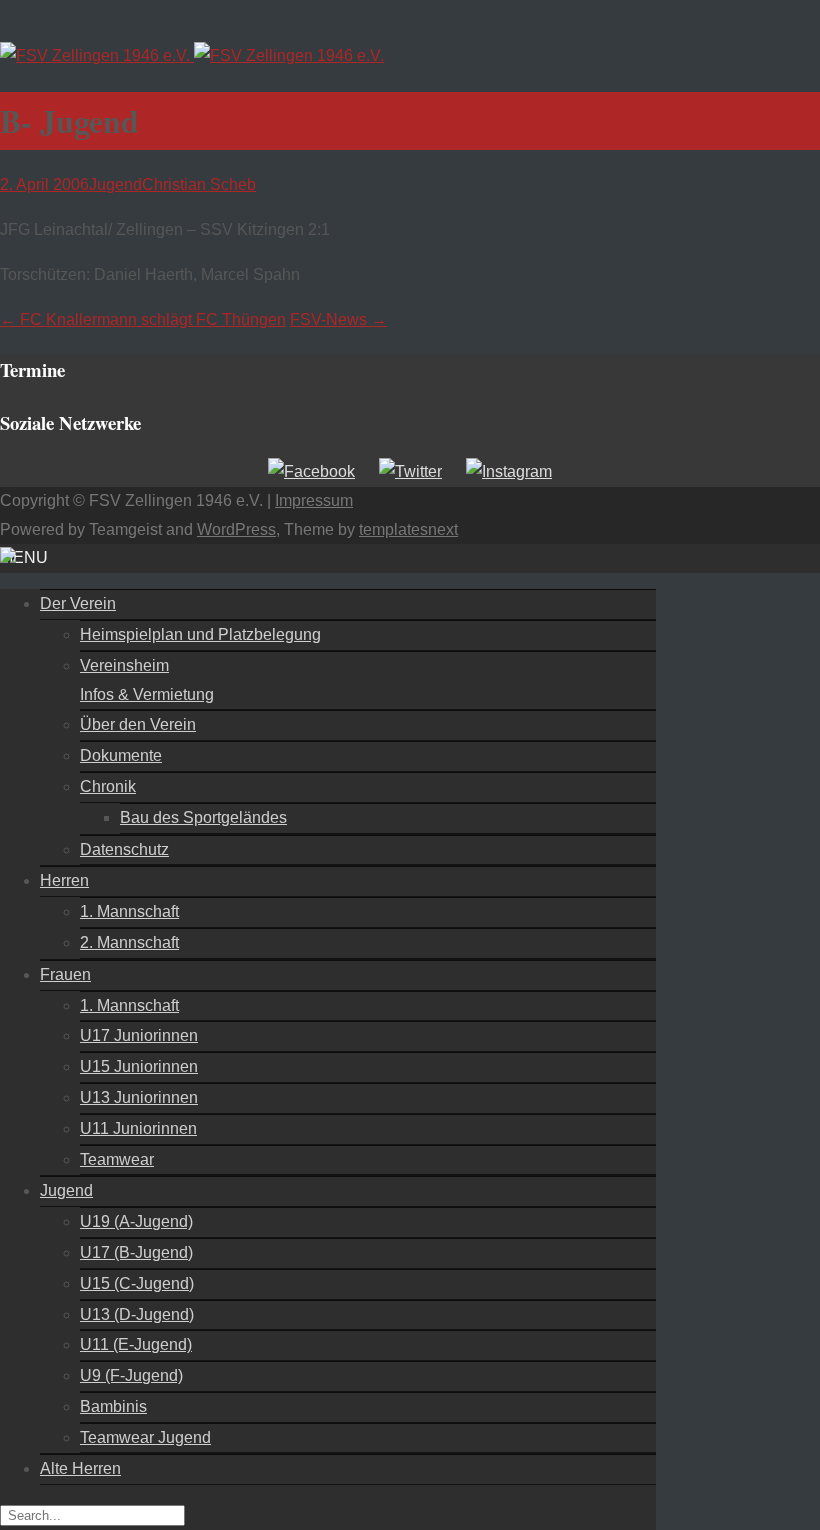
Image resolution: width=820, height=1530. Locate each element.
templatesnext (408, 529)
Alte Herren (80, 1468)
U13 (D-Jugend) (137, 1314)
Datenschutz (124, 849)
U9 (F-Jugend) (131, 1375)
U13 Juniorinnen (139, 1097)
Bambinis (113, 1406)
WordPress (236, 529)
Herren (64, 880)
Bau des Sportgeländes (203, 817)
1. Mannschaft (129, 911)
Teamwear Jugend (145, 1437)
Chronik (108, 786)
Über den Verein (138, 724)
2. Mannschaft (129, 942)
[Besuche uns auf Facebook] (311, 471)
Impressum (314, 500)
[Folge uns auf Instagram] (509, 471)
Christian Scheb (199, 184)
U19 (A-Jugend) (136, 1221)
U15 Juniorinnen (139, 1066)
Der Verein (78, 603)
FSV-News (338, 319)
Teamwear (117, 1159)
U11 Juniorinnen (138, 1128)
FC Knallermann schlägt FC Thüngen (143, 319)
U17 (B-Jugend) (136, 1252)
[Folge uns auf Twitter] (410, 471)
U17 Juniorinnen (139, 1035)
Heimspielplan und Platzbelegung (200, 634)
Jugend (115, 184)
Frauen (65, 974)
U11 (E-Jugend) (136, 1344)
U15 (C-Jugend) (137, 1283)
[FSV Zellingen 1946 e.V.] (192, 55)
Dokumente (121, 755)
